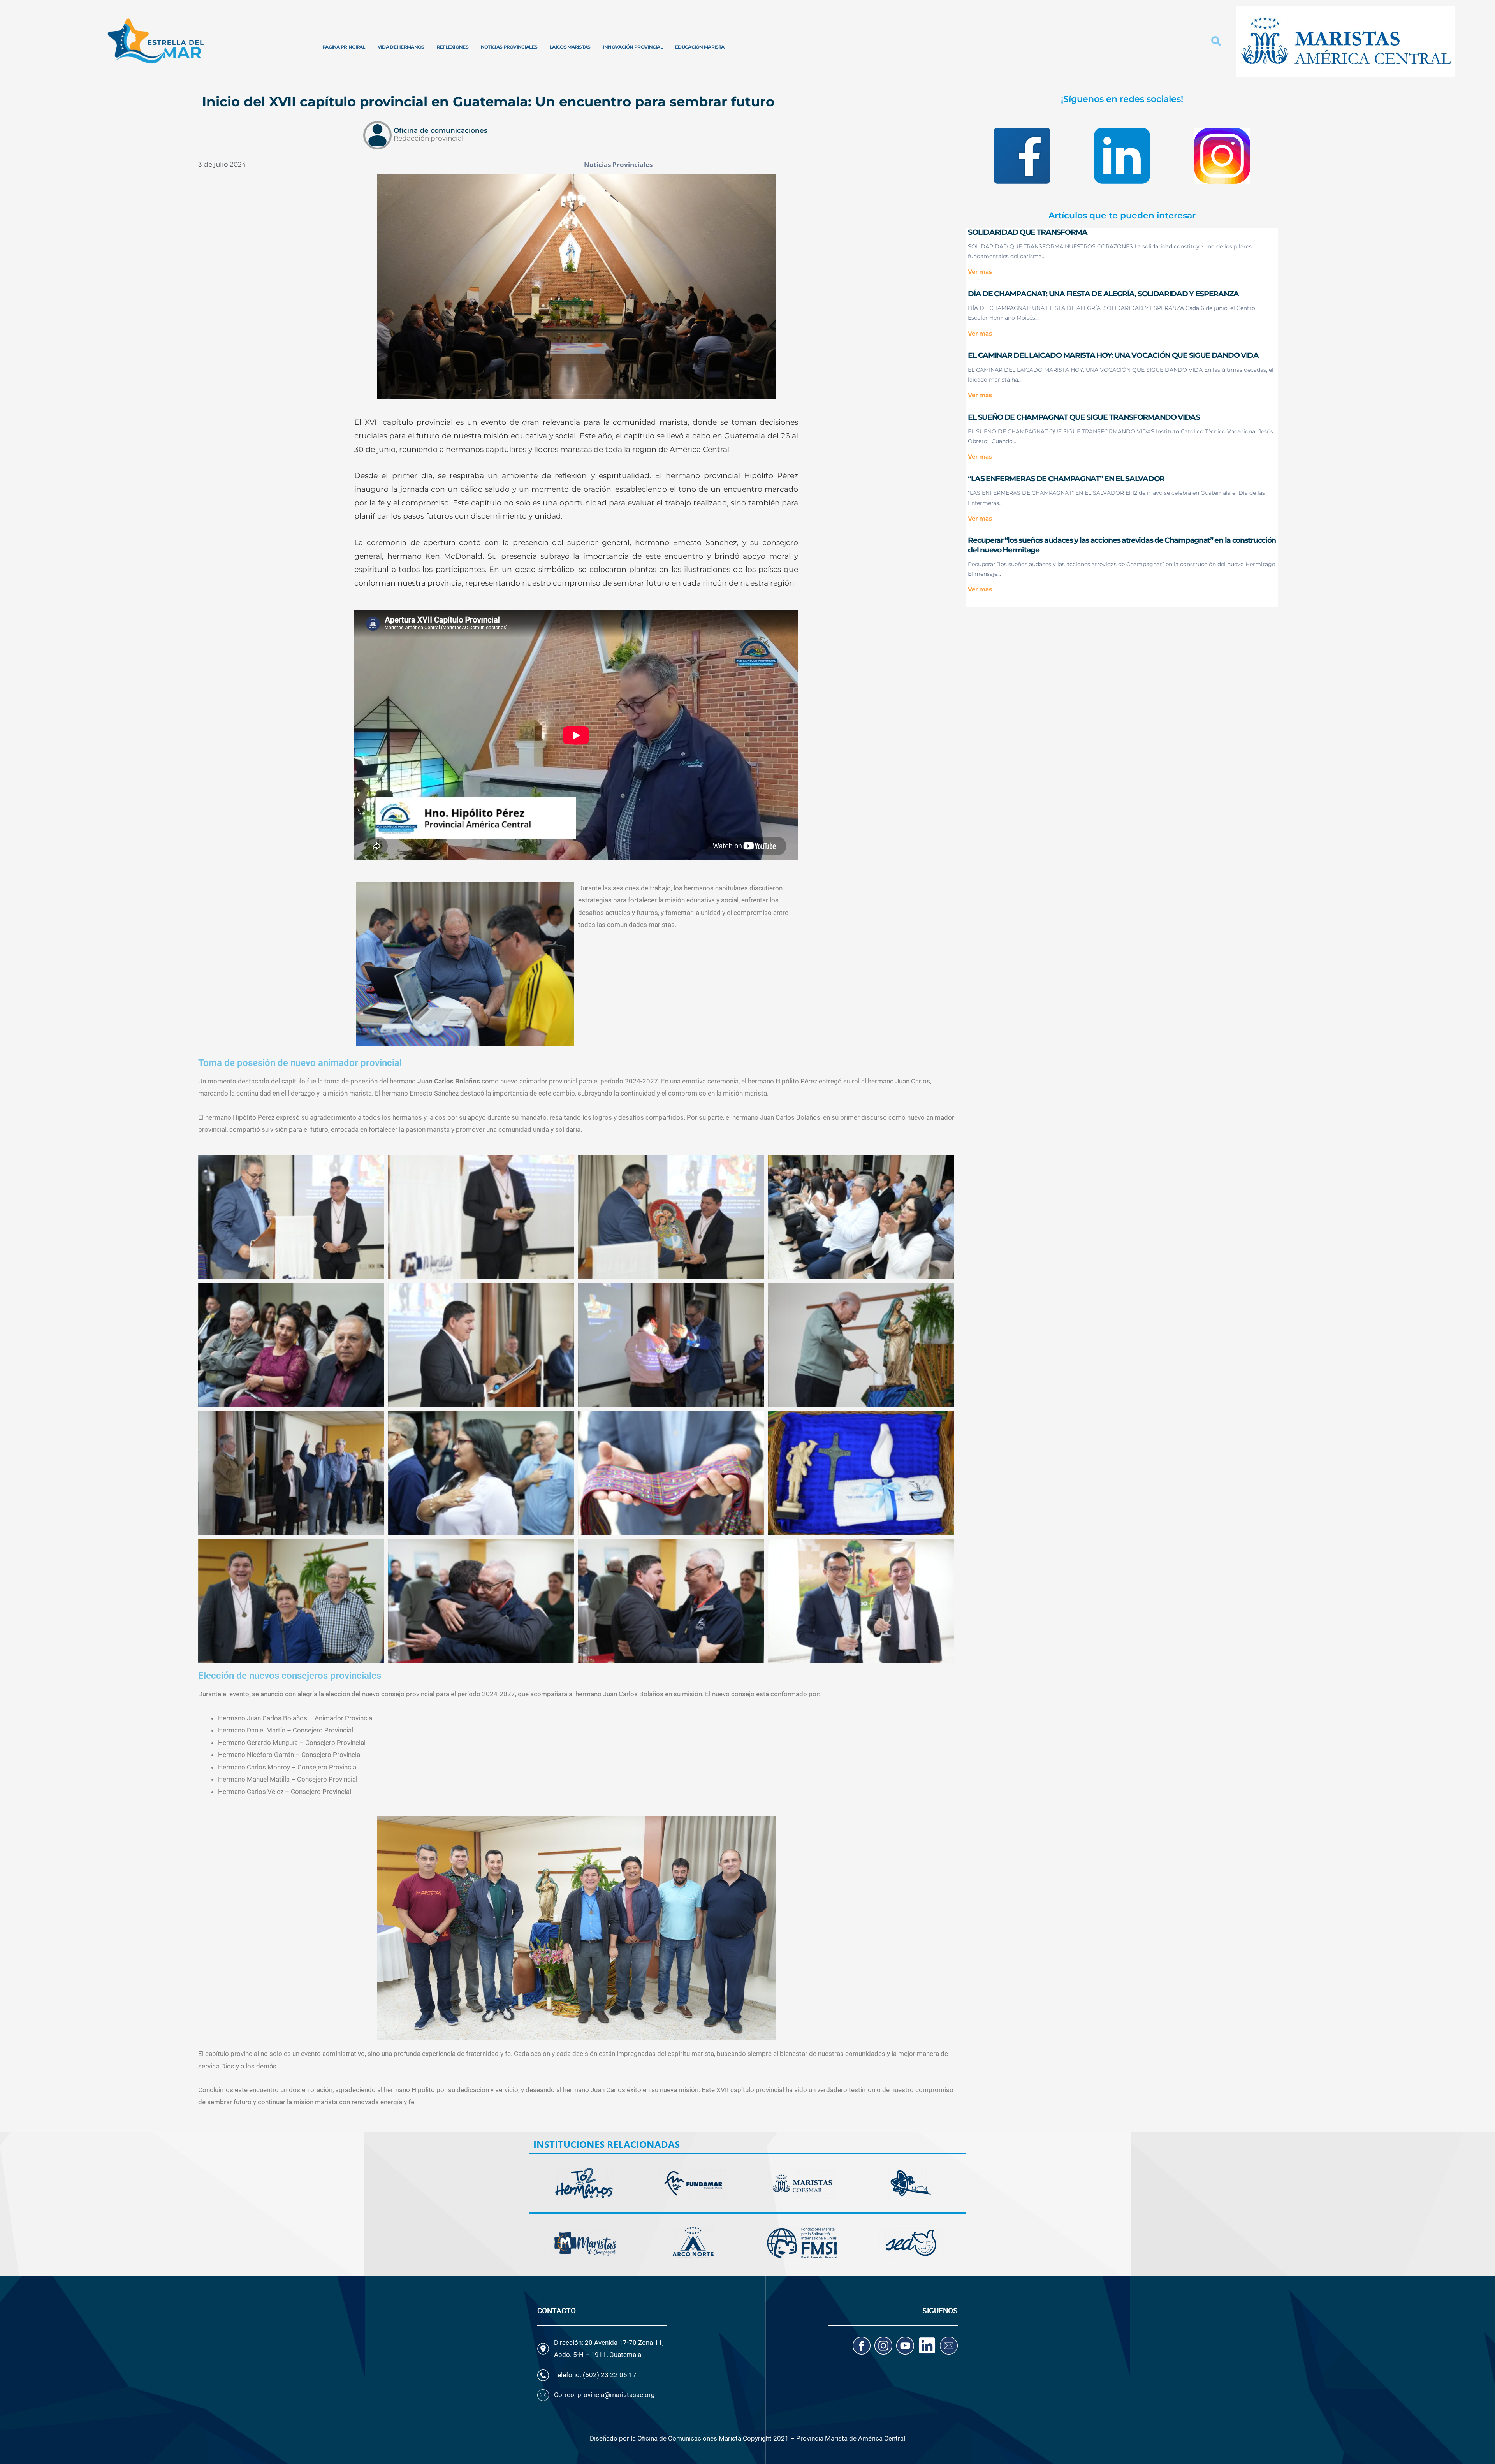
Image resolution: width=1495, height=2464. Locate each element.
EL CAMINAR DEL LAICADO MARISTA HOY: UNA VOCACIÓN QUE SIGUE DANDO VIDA (1113, 355)
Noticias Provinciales (509, 47)
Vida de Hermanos (401, 47)
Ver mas (980, 272)
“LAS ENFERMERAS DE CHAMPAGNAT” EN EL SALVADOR (1066, 479)
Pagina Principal (344, 47)
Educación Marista (700, 47)
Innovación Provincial (633, 47)
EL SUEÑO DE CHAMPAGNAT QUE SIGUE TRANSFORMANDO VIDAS (1084, 417)
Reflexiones (453, 47)
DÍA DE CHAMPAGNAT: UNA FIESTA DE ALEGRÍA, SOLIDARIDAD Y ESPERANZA (1103, 294)
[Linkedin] (927, 2346)
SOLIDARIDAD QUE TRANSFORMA (1027, 232)
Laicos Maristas (570, 47)
